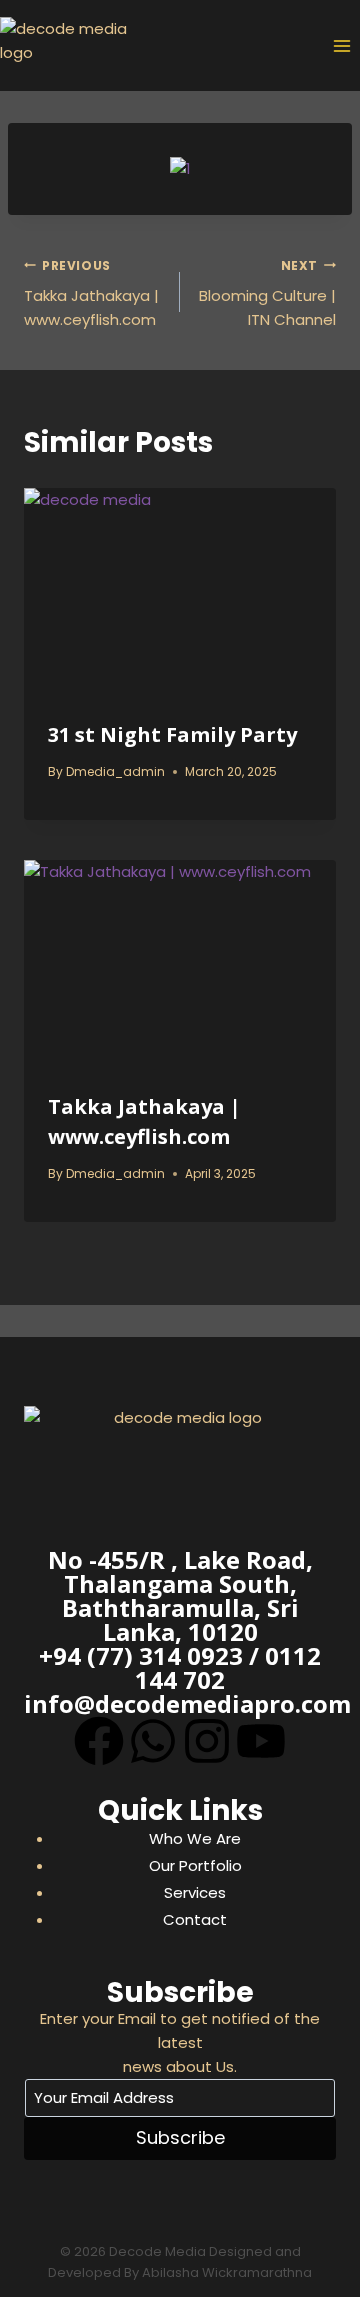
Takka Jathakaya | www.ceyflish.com (91, 294)
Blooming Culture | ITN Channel (267, 294)
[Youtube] (261, 1741)
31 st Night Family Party (172, 734)
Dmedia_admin (115, 771)
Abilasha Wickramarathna (227, 2272)
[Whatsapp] (153, 1741)
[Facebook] (99, 1741)
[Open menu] (341, 45)
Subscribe (180, 2137)
